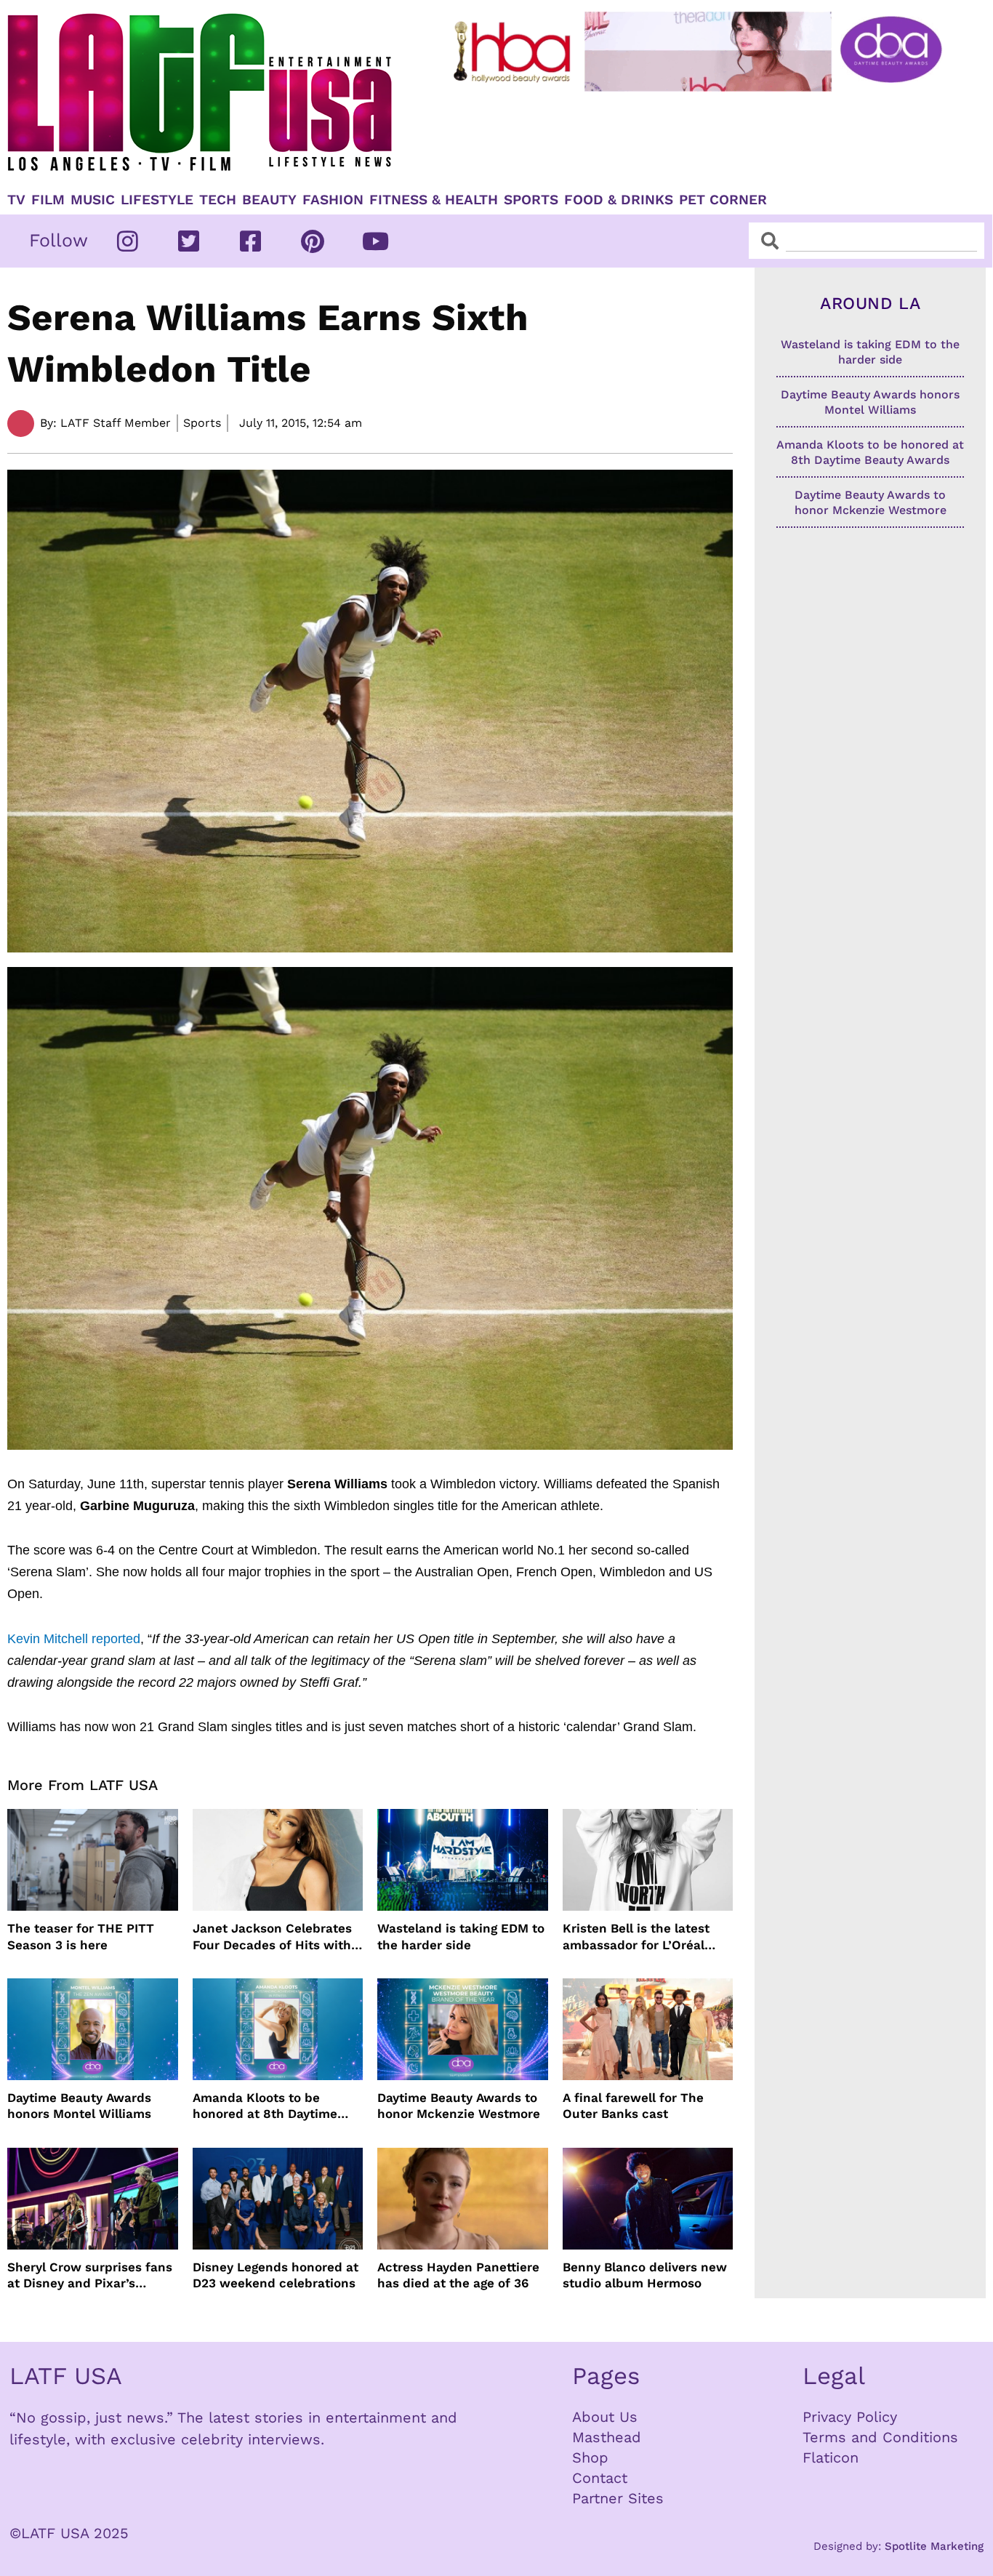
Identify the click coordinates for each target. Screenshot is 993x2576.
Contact (600, 2478)
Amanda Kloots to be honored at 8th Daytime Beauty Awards (265, 2106)
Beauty (269, 200)
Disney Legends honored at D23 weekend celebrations (276, 2275)
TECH (218, 200)
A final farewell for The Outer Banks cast (633, 2106)
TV (16, 200)
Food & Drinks (619, 200)
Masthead (607, 2437)
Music (93, 200)
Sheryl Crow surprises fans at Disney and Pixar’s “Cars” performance (90, 2275)
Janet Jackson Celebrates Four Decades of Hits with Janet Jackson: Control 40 (273, 1937)
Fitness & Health (434, 200)
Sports (531, 200)
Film (48, 200)
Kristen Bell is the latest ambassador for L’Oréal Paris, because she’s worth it (644, 1937)
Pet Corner (723, 200)
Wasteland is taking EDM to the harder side (461, 1936)
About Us (605, 2417)
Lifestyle (157, 200)
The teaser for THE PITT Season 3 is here (81, 1936)
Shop (590, 2457)
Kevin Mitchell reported (74, 1639)
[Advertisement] (700, 136)
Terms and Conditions (880, 2437)
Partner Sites (618, 2498)
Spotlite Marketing (934, 2546)
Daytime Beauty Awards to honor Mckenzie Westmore (459, 2106)
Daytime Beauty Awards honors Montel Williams (79, 2106)
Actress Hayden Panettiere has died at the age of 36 (458, 2275)
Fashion (333, 200)
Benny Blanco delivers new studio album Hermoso (645, 2275)
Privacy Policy (850, 2417)
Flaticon (831, 2457)
